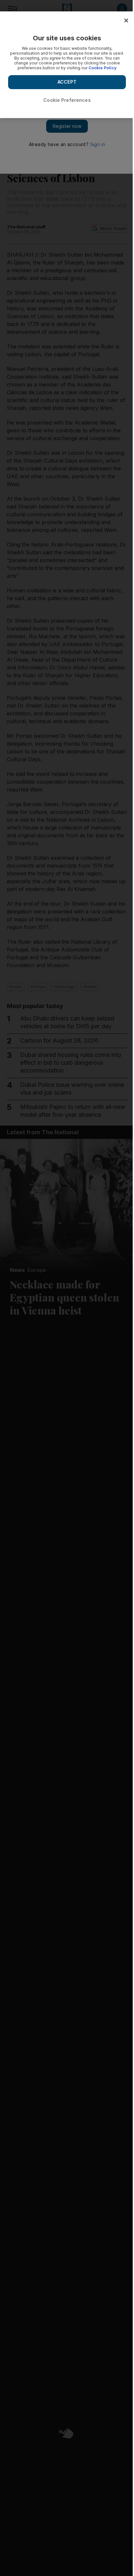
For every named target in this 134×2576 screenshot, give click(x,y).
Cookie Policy (102, 68)
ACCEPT (67, 82)
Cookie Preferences (67, 100)
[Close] (126, 20)
